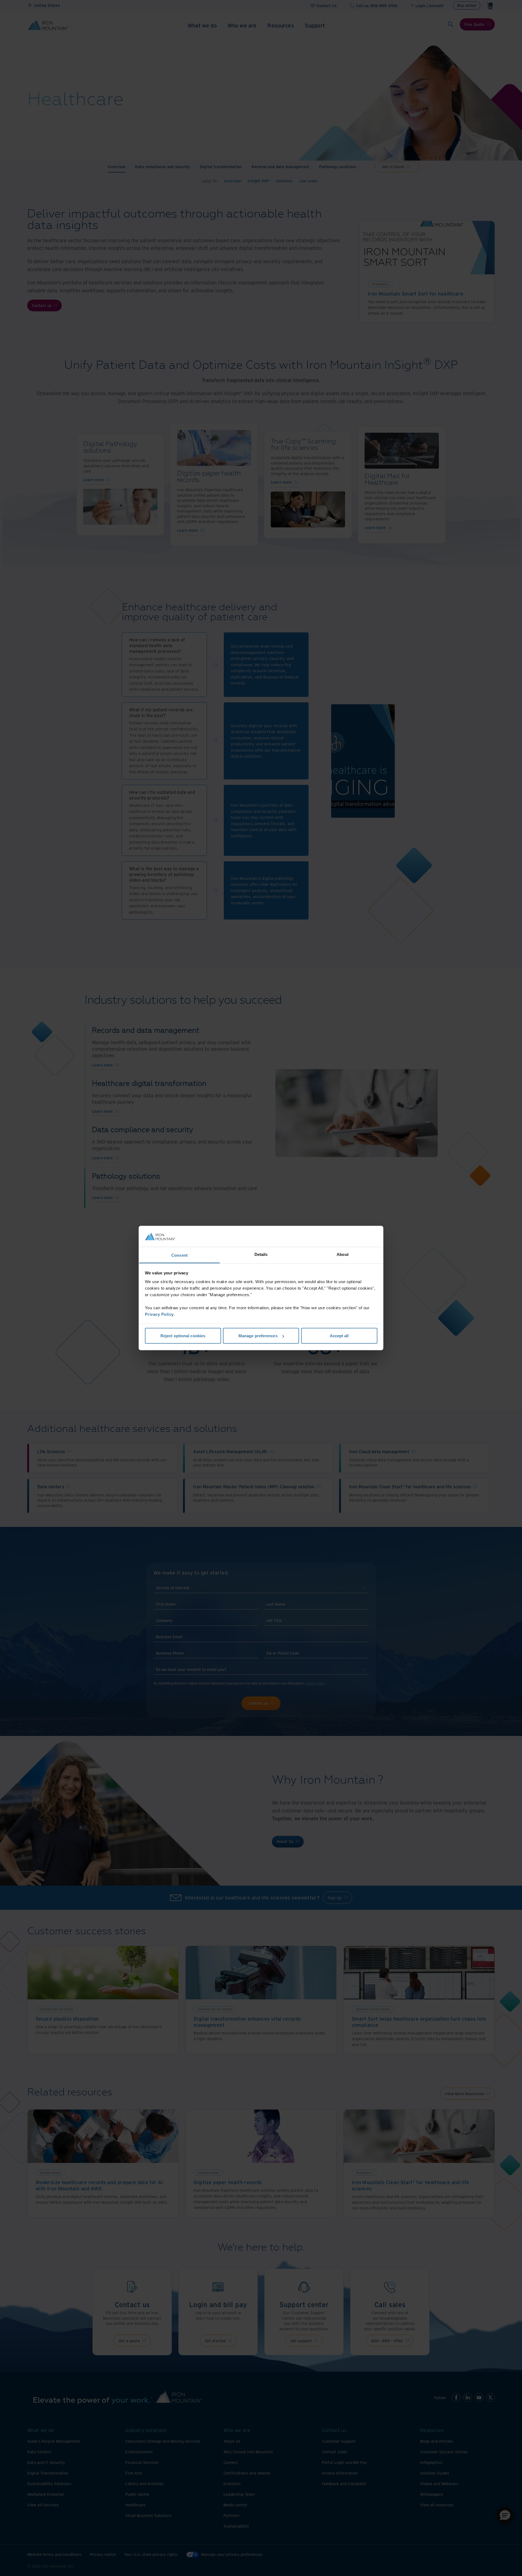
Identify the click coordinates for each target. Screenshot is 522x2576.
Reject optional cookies (183, 1336)
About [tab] (343, 1254)
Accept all (339, 1336)
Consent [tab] (179, 1255)
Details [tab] (261, 1254)
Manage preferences (258, 1336)
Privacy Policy (159, 1314)
